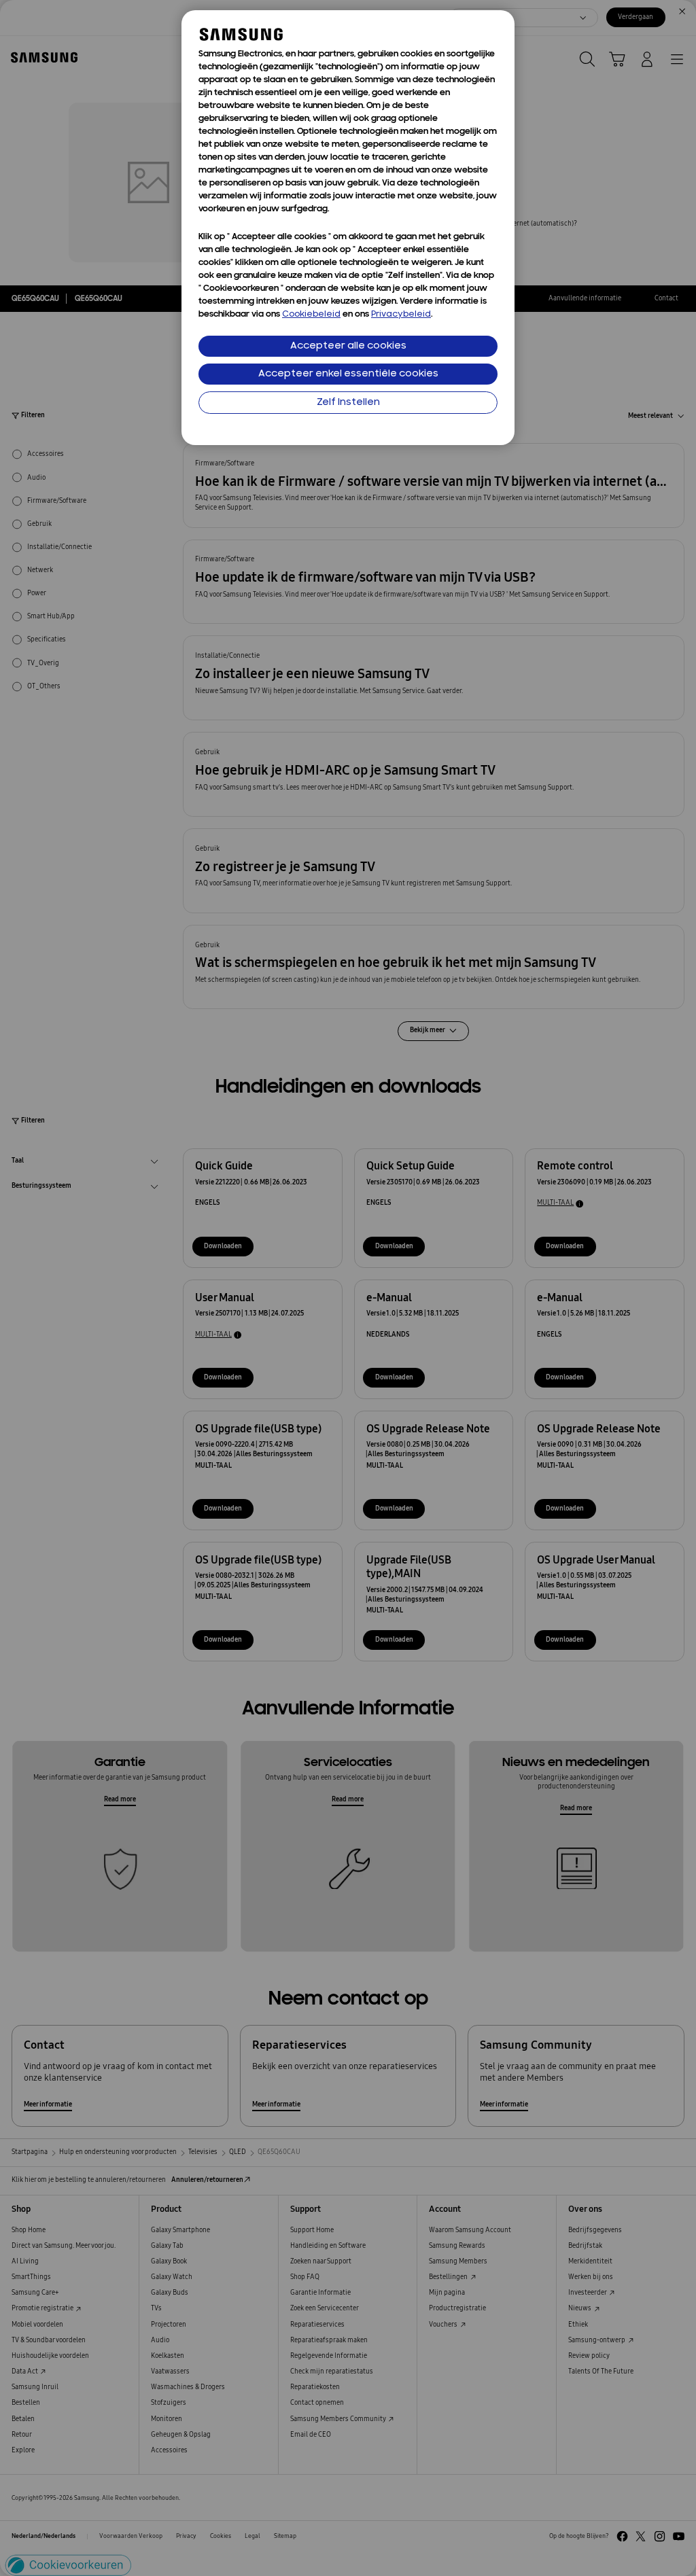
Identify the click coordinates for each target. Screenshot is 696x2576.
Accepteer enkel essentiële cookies (348, 374)
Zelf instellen (348, 403)
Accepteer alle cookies (348, 346)
